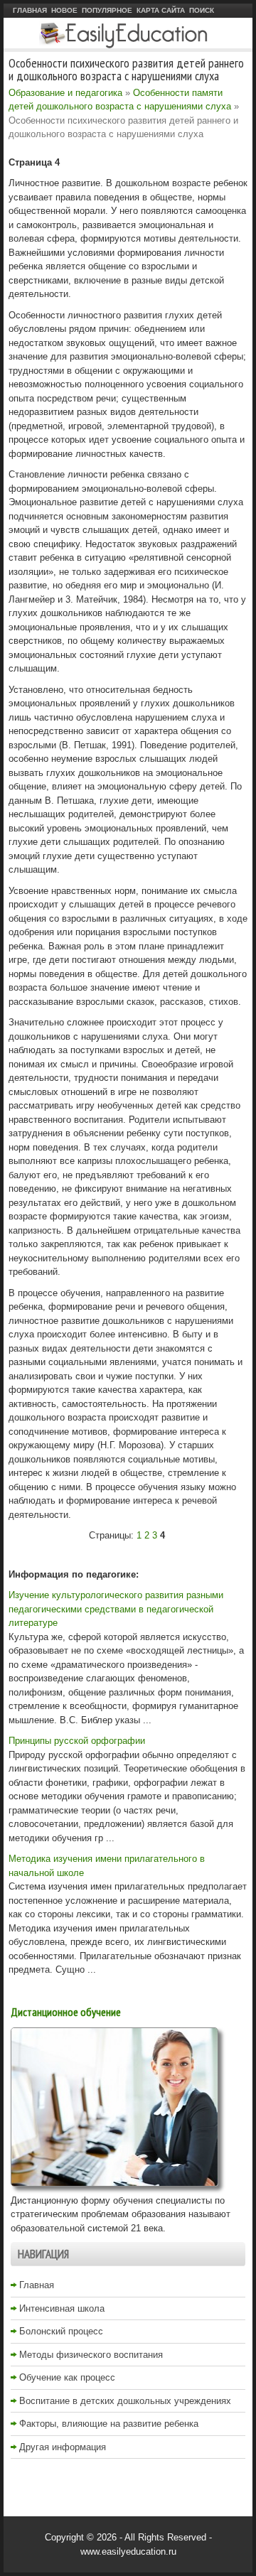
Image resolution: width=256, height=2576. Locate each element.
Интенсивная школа (62, 2308)
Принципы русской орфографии (77, 1741)
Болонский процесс (61, 2331)
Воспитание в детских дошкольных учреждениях (125, 2401)
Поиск (202, 10)
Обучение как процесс (67, 2377)
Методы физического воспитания (91, 2355)
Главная (30, 10)
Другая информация (63, 2447)
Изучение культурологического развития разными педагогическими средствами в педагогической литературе (116, 1609)
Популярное (107, 10)
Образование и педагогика (65, 93)
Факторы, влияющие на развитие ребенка (109, 2424)
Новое (64, 10)
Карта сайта (161, 10)
